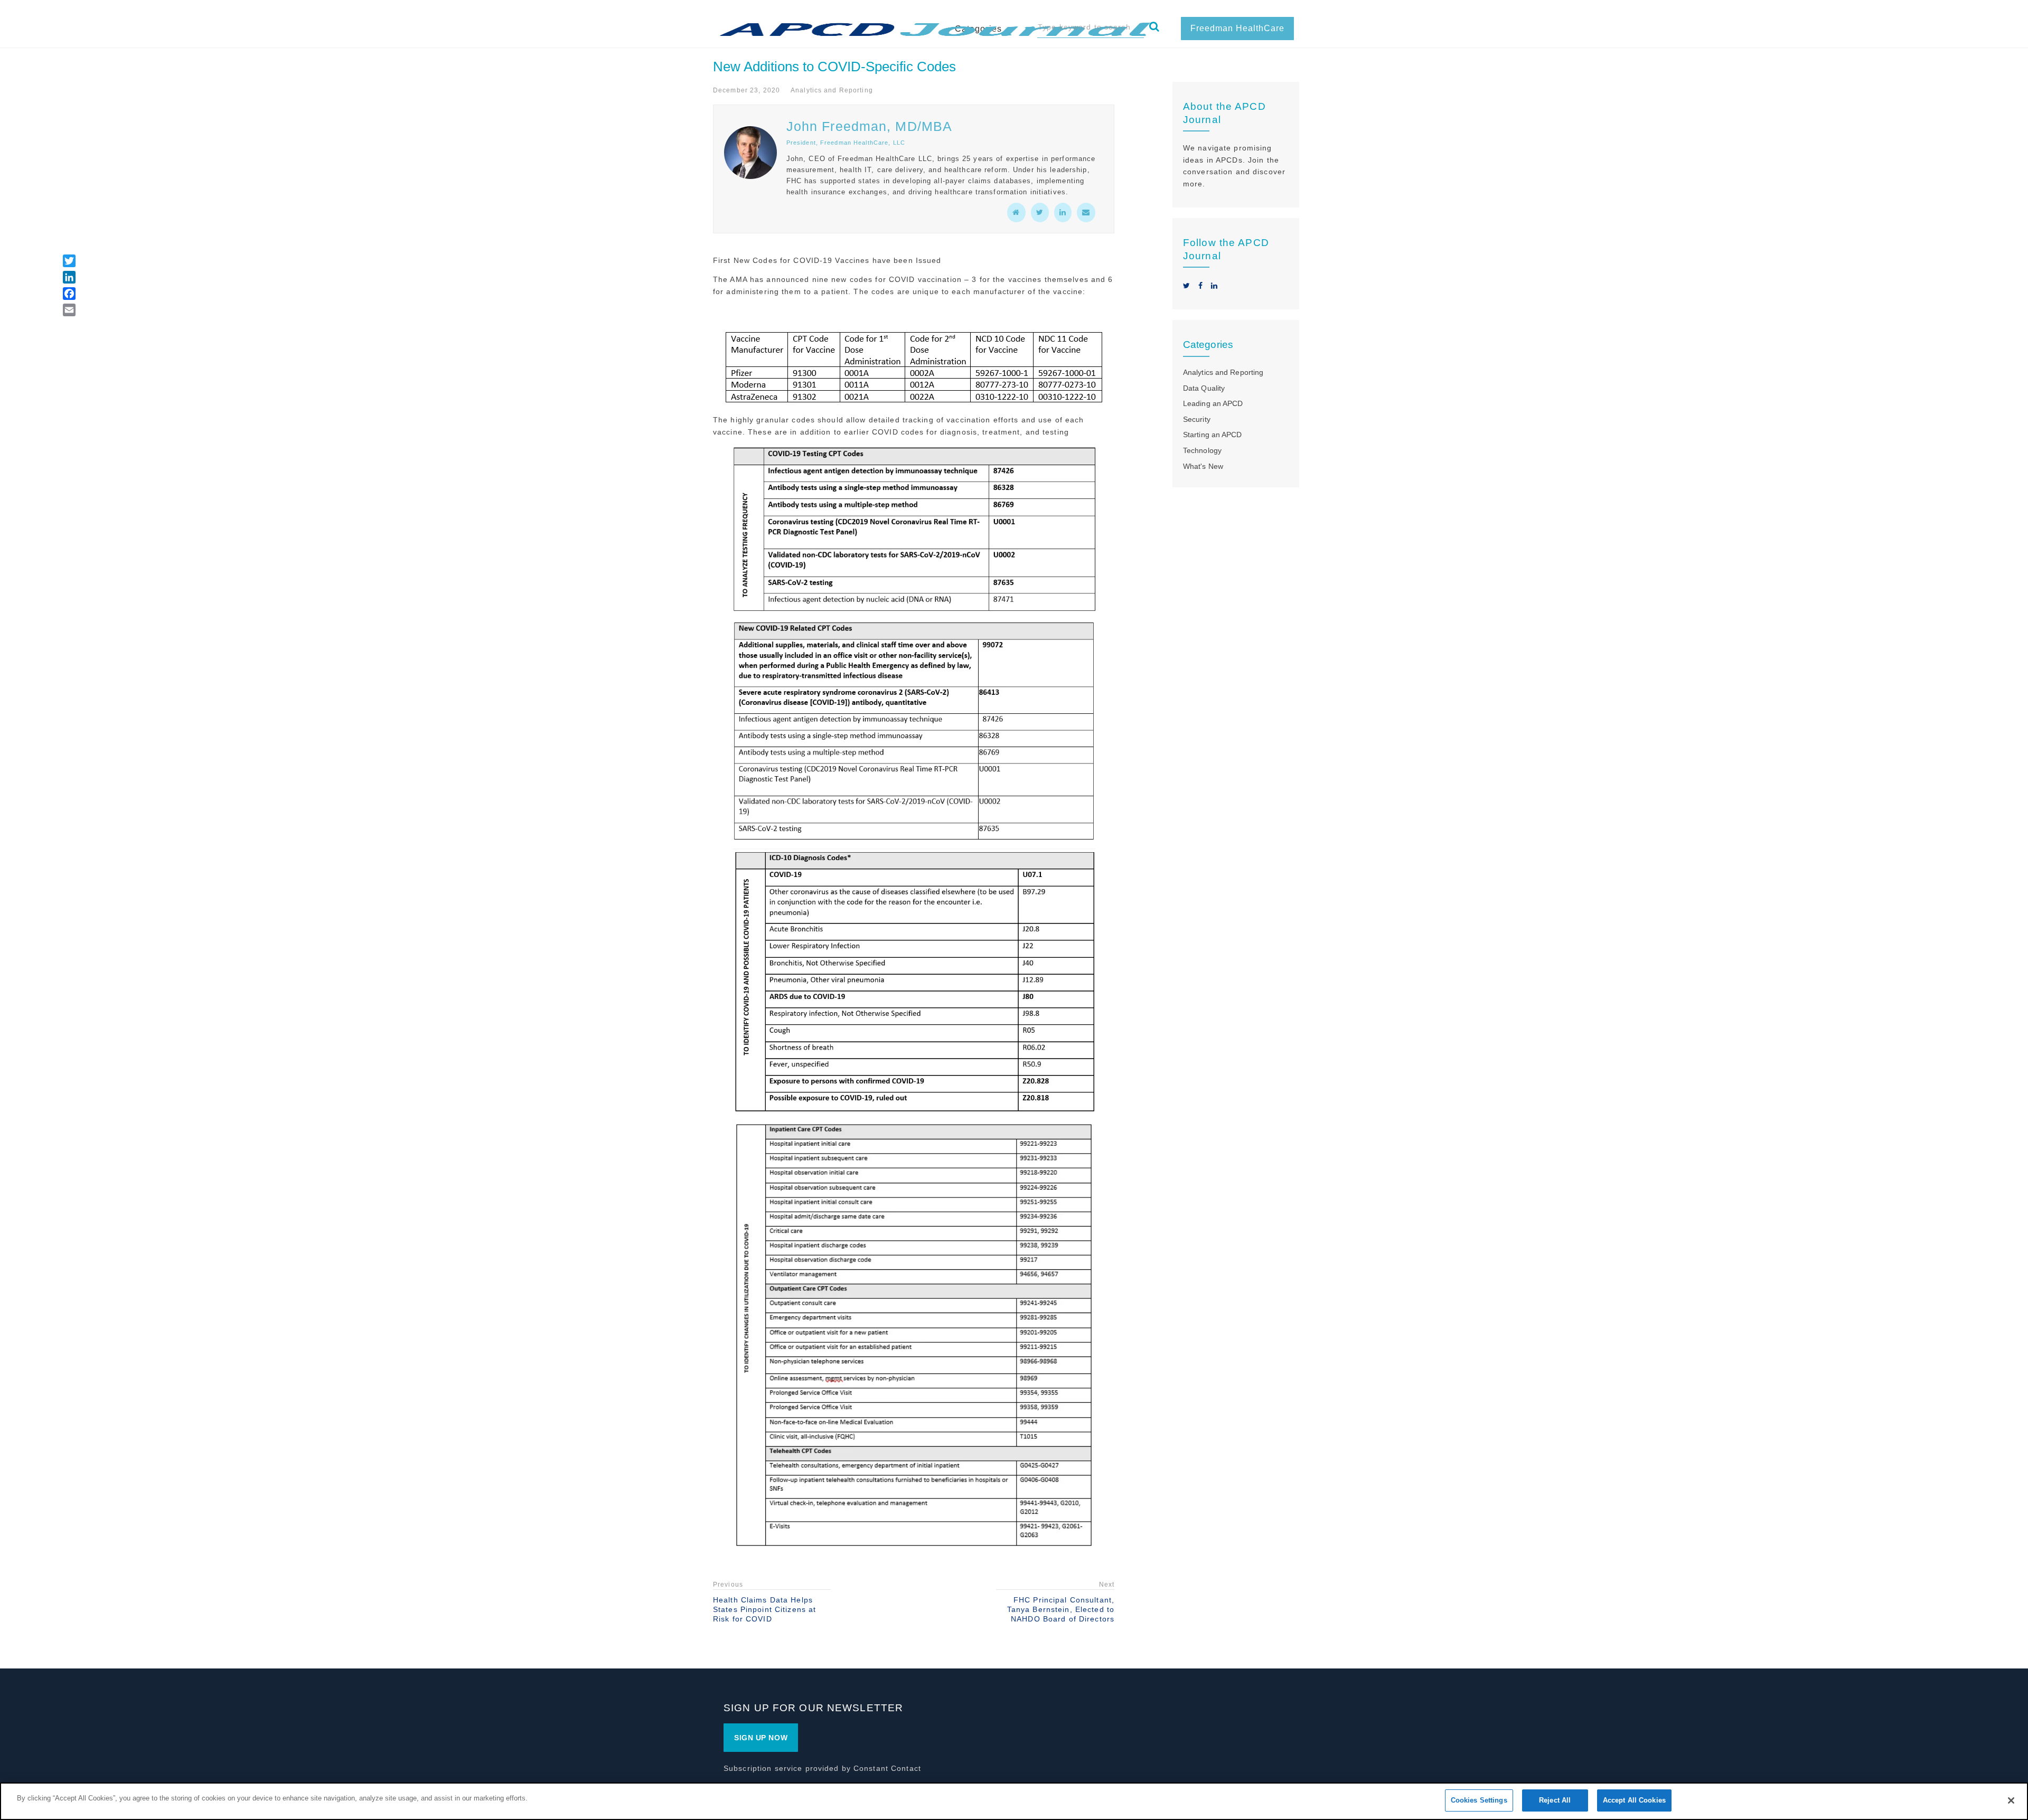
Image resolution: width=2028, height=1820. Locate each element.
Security (1197, 419)
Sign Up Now (761, 1738)
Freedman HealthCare (1237, 28)
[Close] (2011, 1800)
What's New (1203, 466)
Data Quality (1204, 388)
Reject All (1555, 1800)
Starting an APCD (1213, 435)
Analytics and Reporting (832, 90)
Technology (1202, 450)
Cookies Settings (1479, 1800)
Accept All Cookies (1634, 1800)
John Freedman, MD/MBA (870, 126)
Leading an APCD (1213, 403)
